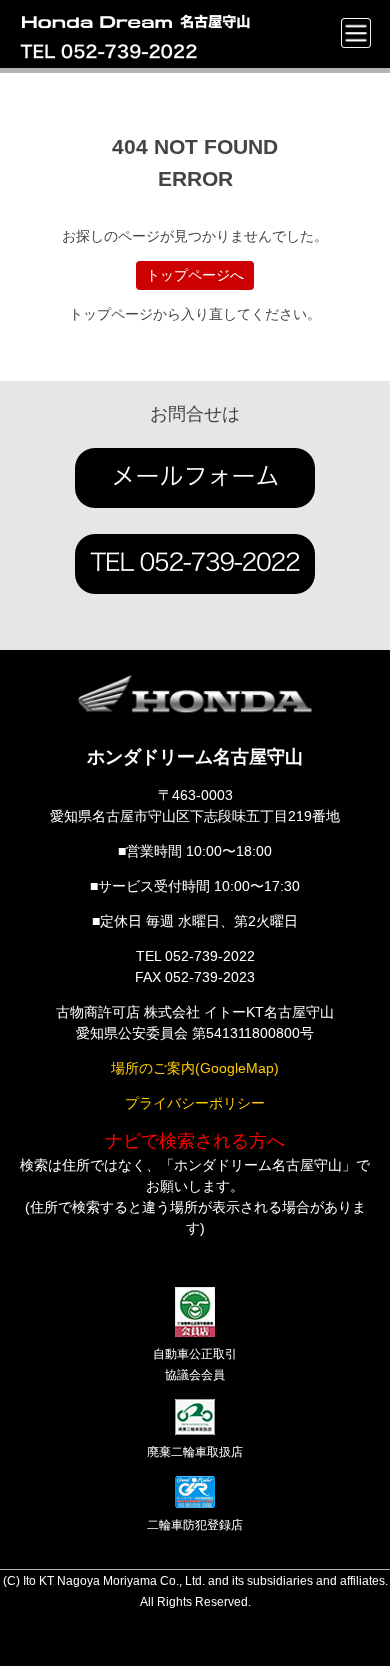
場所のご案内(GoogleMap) (195, 1068)
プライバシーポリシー (195, 1103)
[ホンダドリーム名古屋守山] (140, 18)
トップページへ (195, 275)
